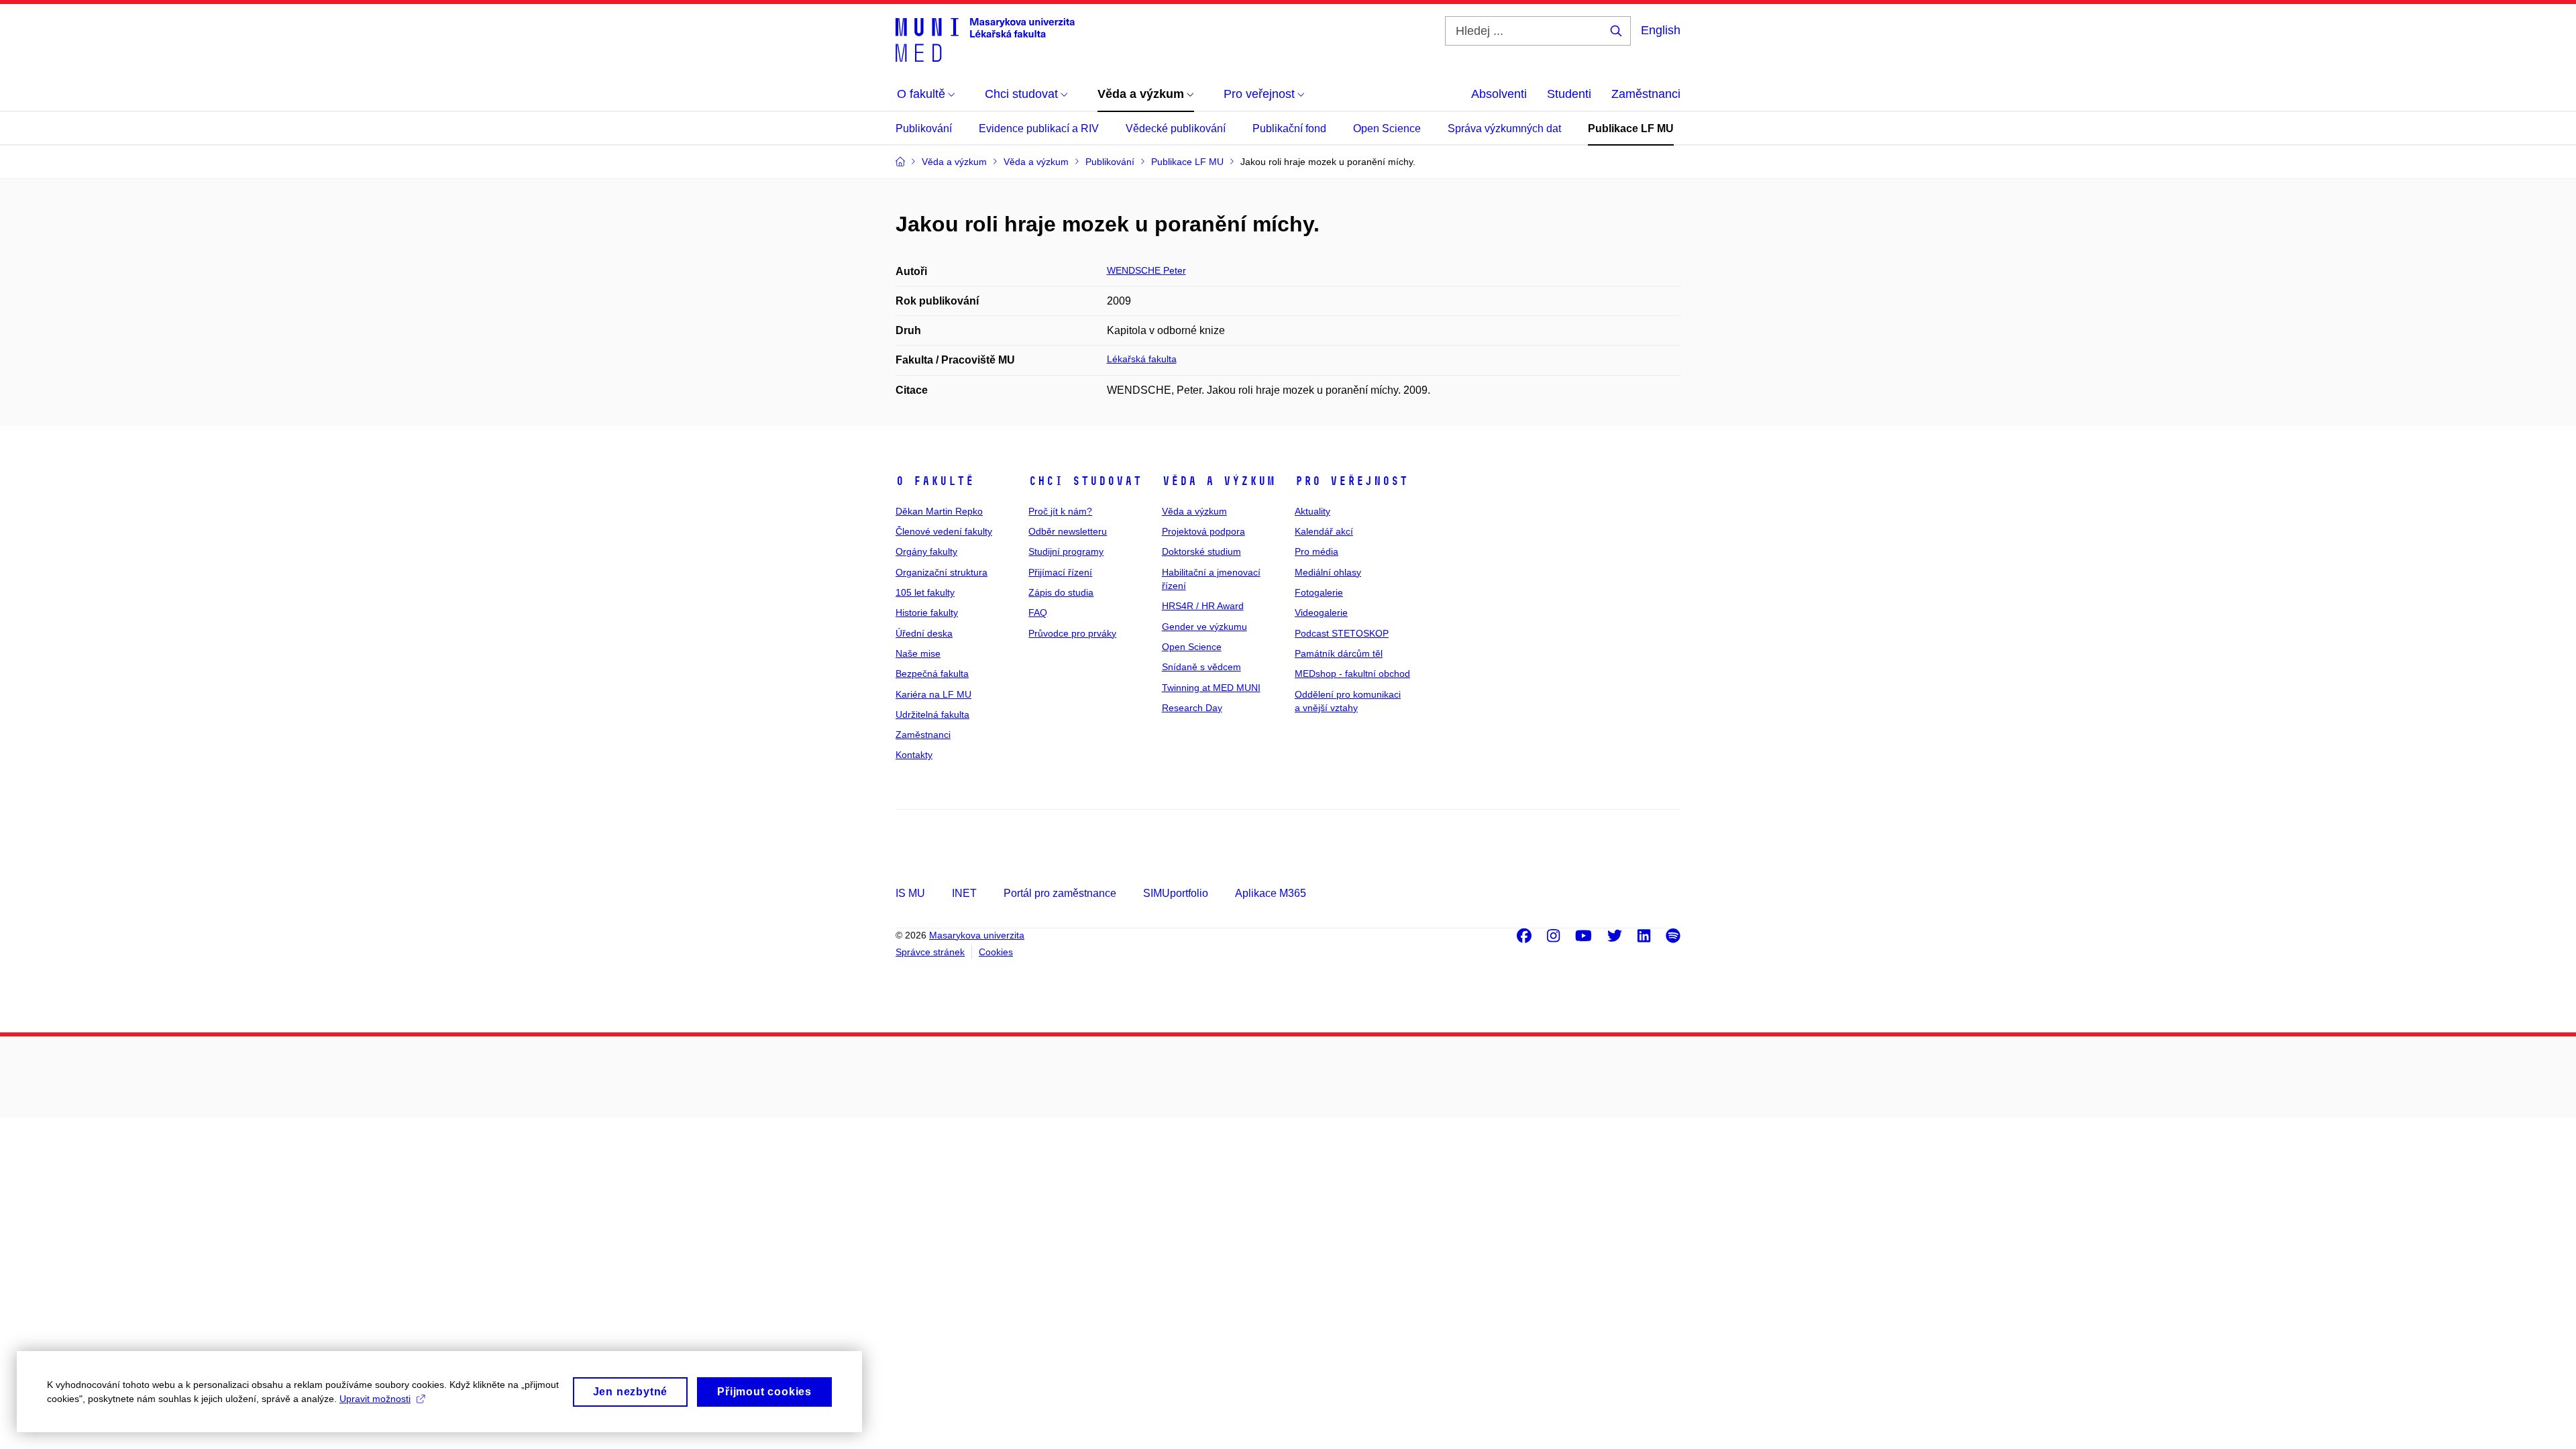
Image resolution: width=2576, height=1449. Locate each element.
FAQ (1038, 612)
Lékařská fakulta (1142, 359)
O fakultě (935, 481)
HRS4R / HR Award (1203, 606)
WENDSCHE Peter (1146, 270)
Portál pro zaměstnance (1060, 893)
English (1661, 30)
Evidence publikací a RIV (1039, 128)
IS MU (910, 893)
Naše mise (918, 653)
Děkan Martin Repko (939, 511)
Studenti (1569, 94)
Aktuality (1312, 511)
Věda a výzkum (1219, 481)
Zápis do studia (1061, 592)
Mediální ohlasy (1328, 572)
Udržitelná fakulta (932, 714)
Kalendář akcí (1324, 531)
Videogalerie (1321, 612)
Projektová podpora (1203, 531)
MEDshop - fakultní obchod (1352, 674)
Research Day (1192, 708)
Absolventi (1499, 94)
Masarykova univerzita (977, 935)
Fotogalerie (1319, 592)
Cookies (996, 952)
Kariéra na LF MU (933, 694)
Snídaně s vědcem (1201, 667)
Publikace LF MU (1631, 128)
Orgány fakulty (926, 551)
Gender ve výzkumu (1204, 627)
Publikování (924, 128)
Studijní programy (1066, 551)
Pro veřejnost (1351, 481)
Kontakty (914, 755)
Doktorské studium (1201, 551)
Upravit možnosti (375, 1399)
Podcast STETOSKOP (1342, 633)
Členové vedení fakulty (944, 531)
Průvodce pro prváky (1072, 633)
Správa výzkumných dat (1504, 128)
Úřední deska (924, 633)
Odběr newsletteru (1068, 531)
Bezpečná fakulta (932, 674)
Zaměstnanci (1646, 94)
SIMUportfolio (1176, 893)
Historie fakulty (927, 612)
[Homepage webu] (985, 39)
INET (964, 893)
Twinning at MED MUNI (1211, 688)
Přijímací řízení (1060, 572)
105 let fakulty (925, 592)
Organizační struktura (942, 572)
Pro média (1317, 551)
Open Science (1387, 128)
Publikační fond (1289, 128)
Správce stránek (930, 952)
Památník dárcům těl (1339, 653)
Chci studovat (1085, 481)
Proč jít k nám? (1060, 511)
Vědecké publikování (1176, 128)
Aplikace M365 (1271, 893)
